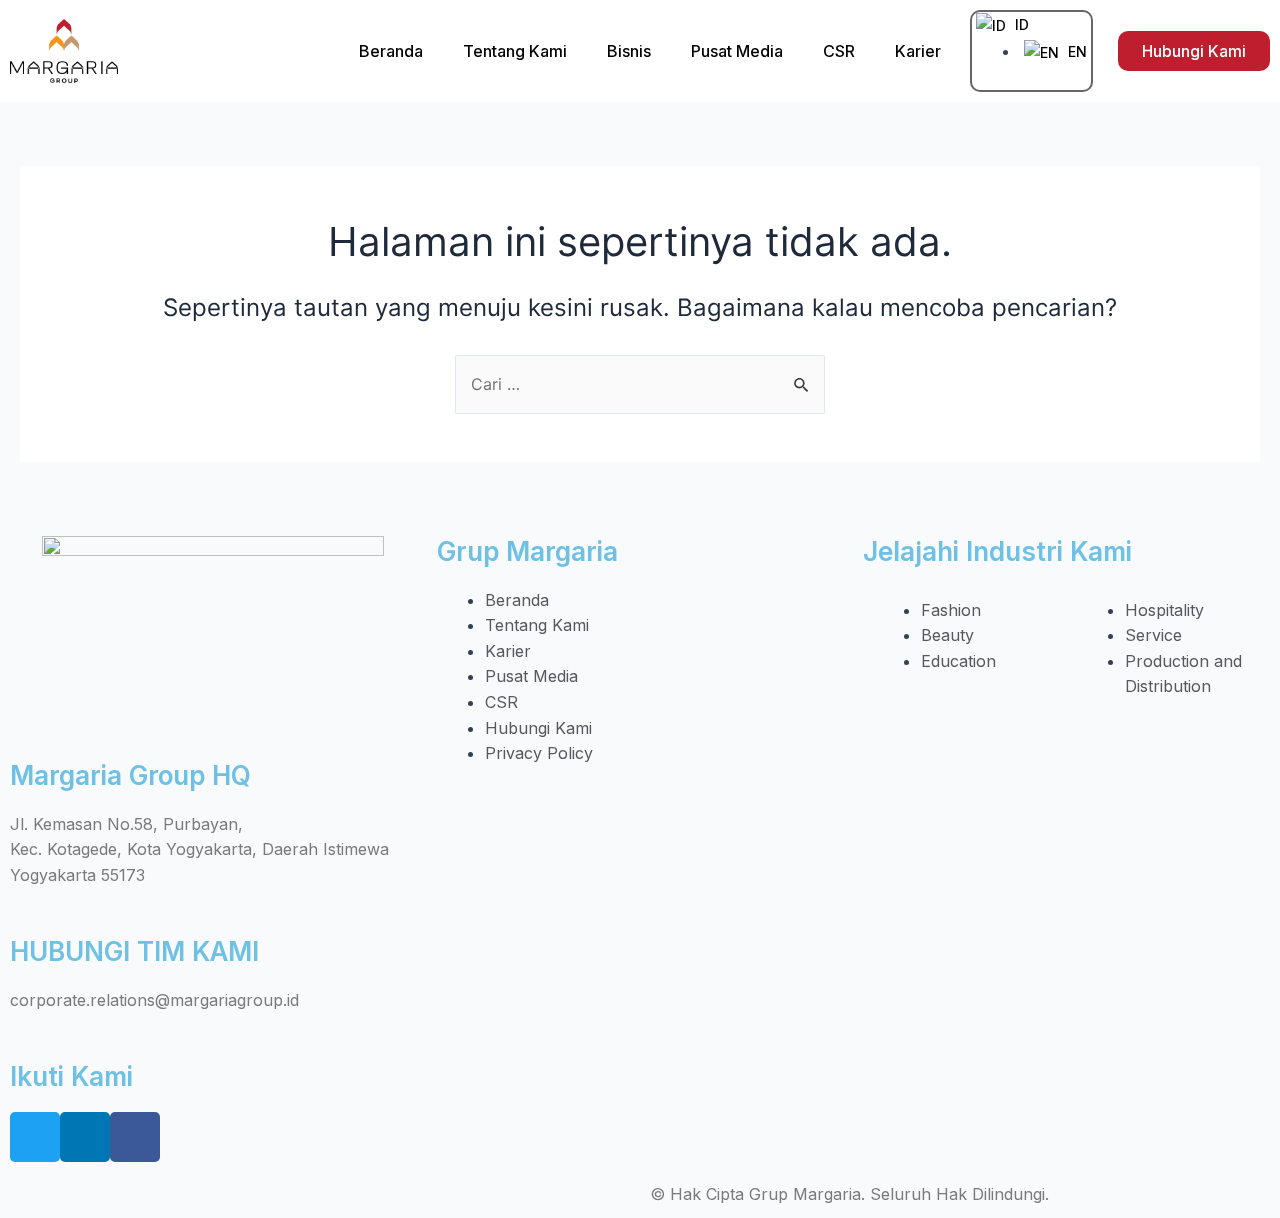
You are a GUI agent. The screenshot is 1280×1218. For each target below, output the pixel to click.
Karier (918, 51)
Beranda (391, 51)
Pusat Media (737, 51)
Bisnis (629, 51)
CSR (839, 51)
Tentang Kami (515, 51)
